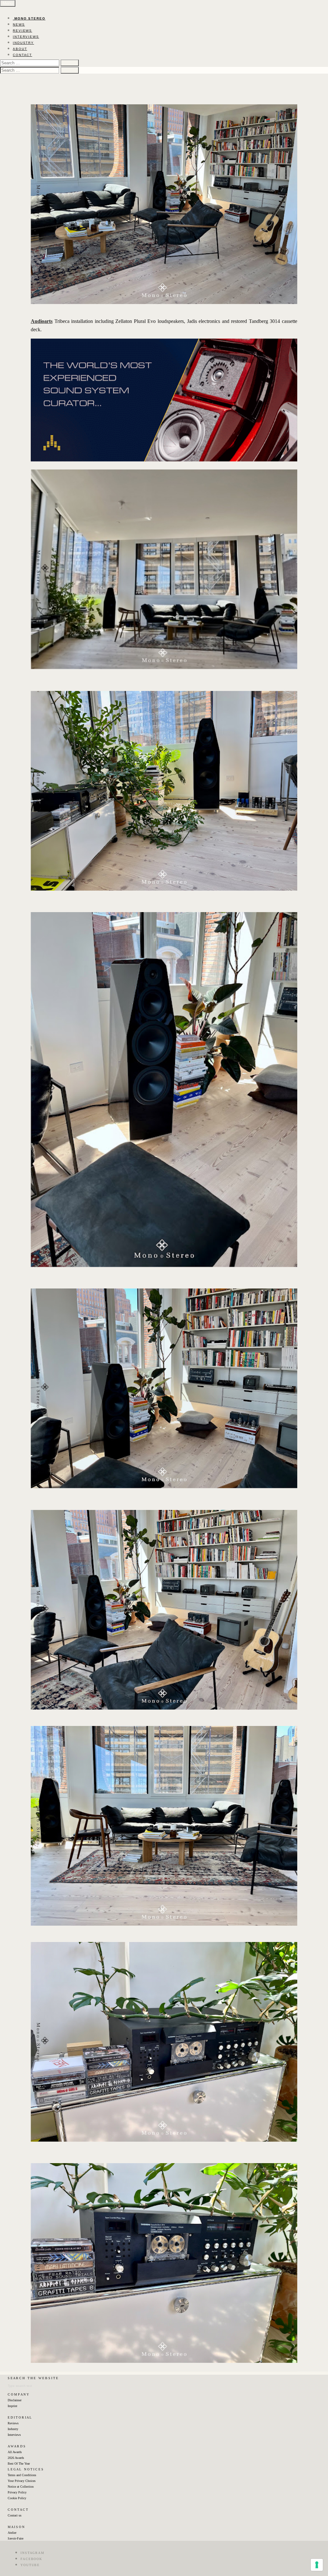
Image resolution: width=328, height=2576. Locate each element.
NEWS (19, 24)
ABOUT (20, 49)
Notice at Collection (21, 2487)
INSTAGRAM (33, 2553)
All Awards (15, 2452)
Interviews (14, 2435)
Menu (8, 3)
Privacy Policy (17, 2492)
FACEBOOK (31, 2559)
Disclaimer (15, 2400)
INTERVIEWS (26, 37)
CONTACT (22, 55)
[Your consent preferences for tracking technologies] (317, 2565)
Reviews (13, 2423)
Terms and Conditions (22, 2475)
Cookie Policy (17, 2498)
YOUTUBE (30, 2565)
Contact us (15, 2515)
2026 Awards (16, 2458)
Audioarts (42, 321)
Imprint (12, 2406)
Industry (13, 2429)
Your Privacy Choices (22, 2481)
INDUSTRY (23, 43)
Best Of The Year (19, 2464)
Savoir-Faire (16, 2538)
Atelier (12, 2533)
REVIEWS (22, 31)
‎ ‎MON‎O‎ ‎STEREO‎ (29, 18)
